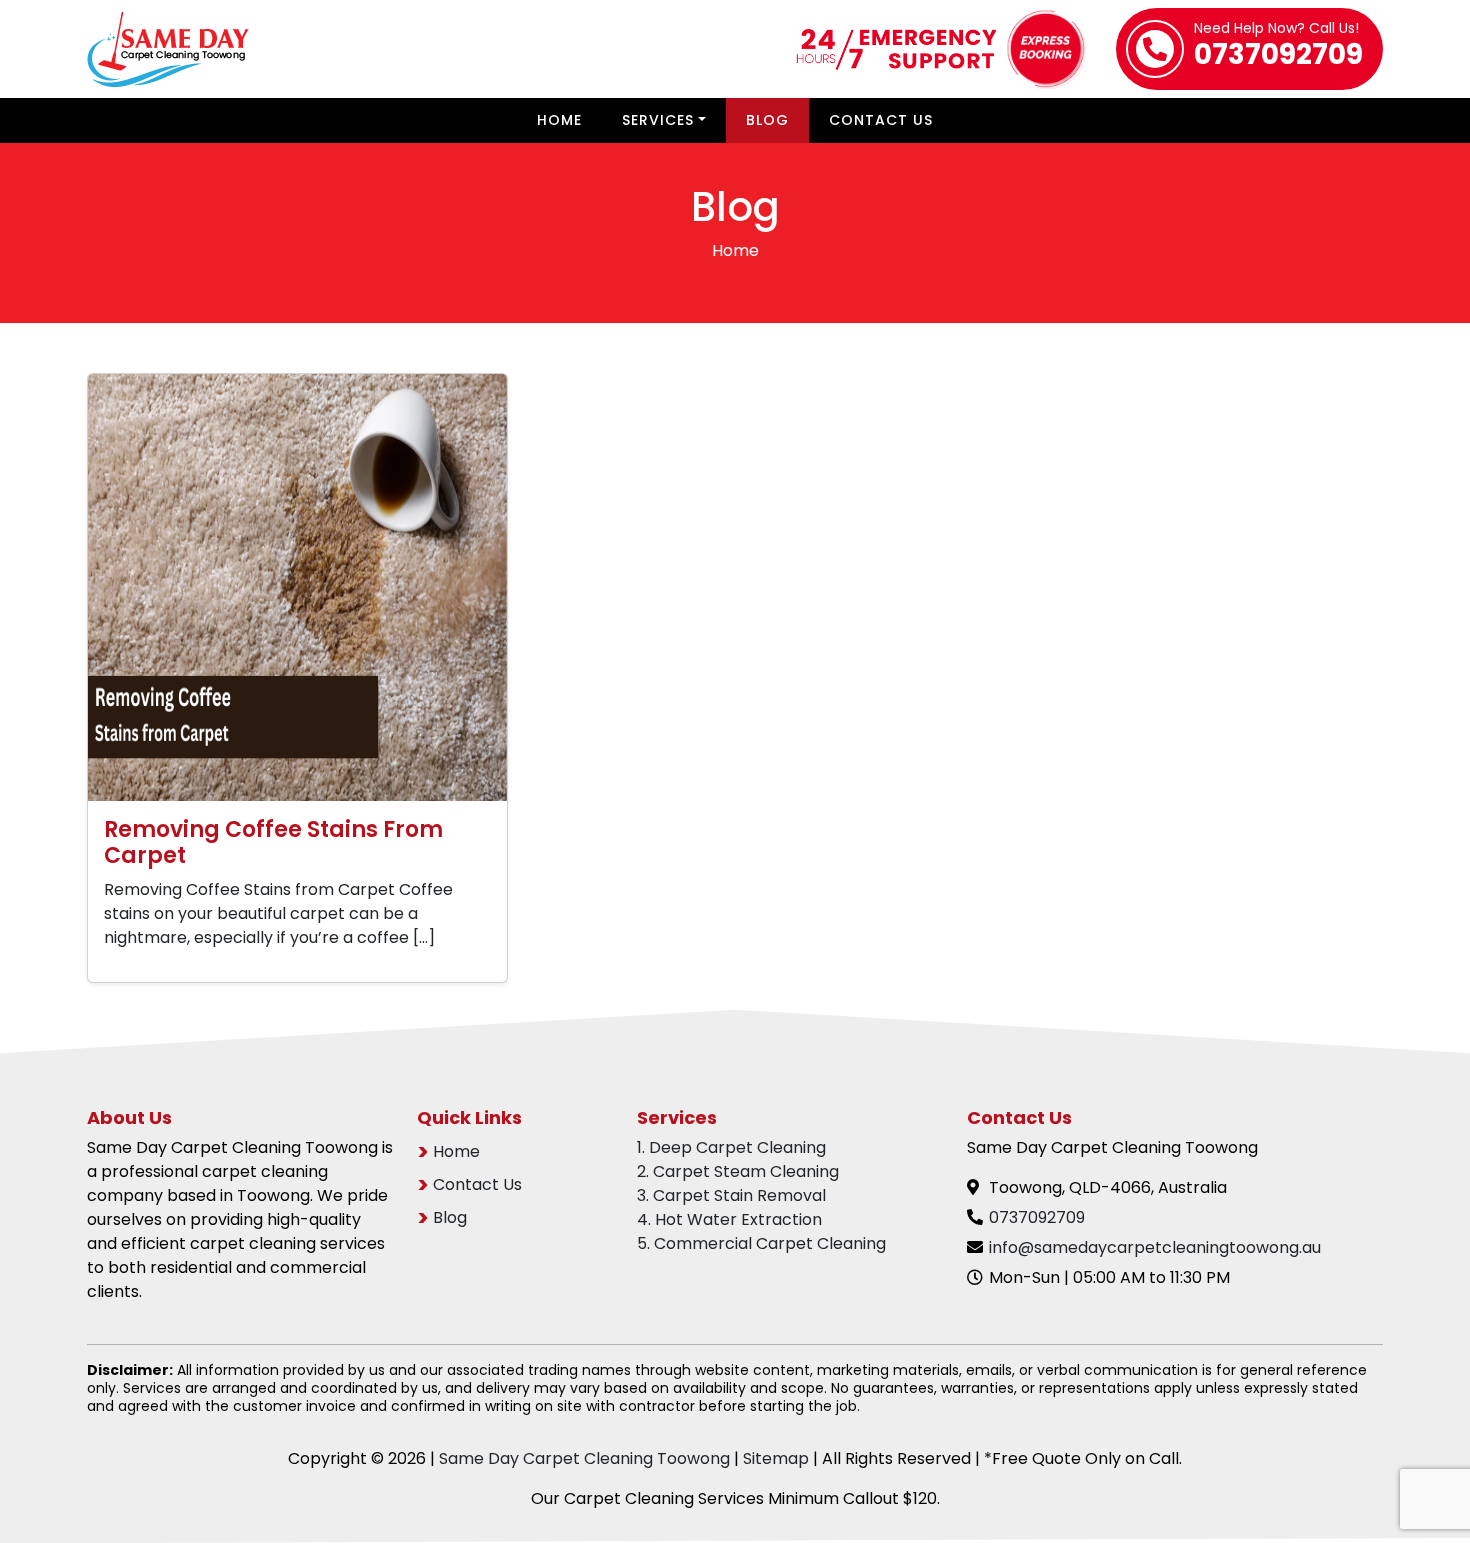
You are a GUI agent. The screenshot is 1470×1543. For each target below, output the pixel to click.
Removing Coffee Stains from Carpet (273, 842)
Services (658, 120)
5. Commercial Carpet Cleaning (761, 1243)
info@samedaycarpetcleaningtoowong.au (1155, 1247)
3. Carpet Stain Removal (731, 1195)
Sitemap (776, 1458)
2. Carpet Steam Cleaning (738, 1171)
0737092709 (1278, 48)
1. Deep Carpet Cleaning (731, 1147)
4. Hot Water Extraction (729, 1219)
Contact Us (881, 120)
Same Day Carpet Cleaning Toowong (584, 1458)
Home (559, 120)
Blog (767, 120)
